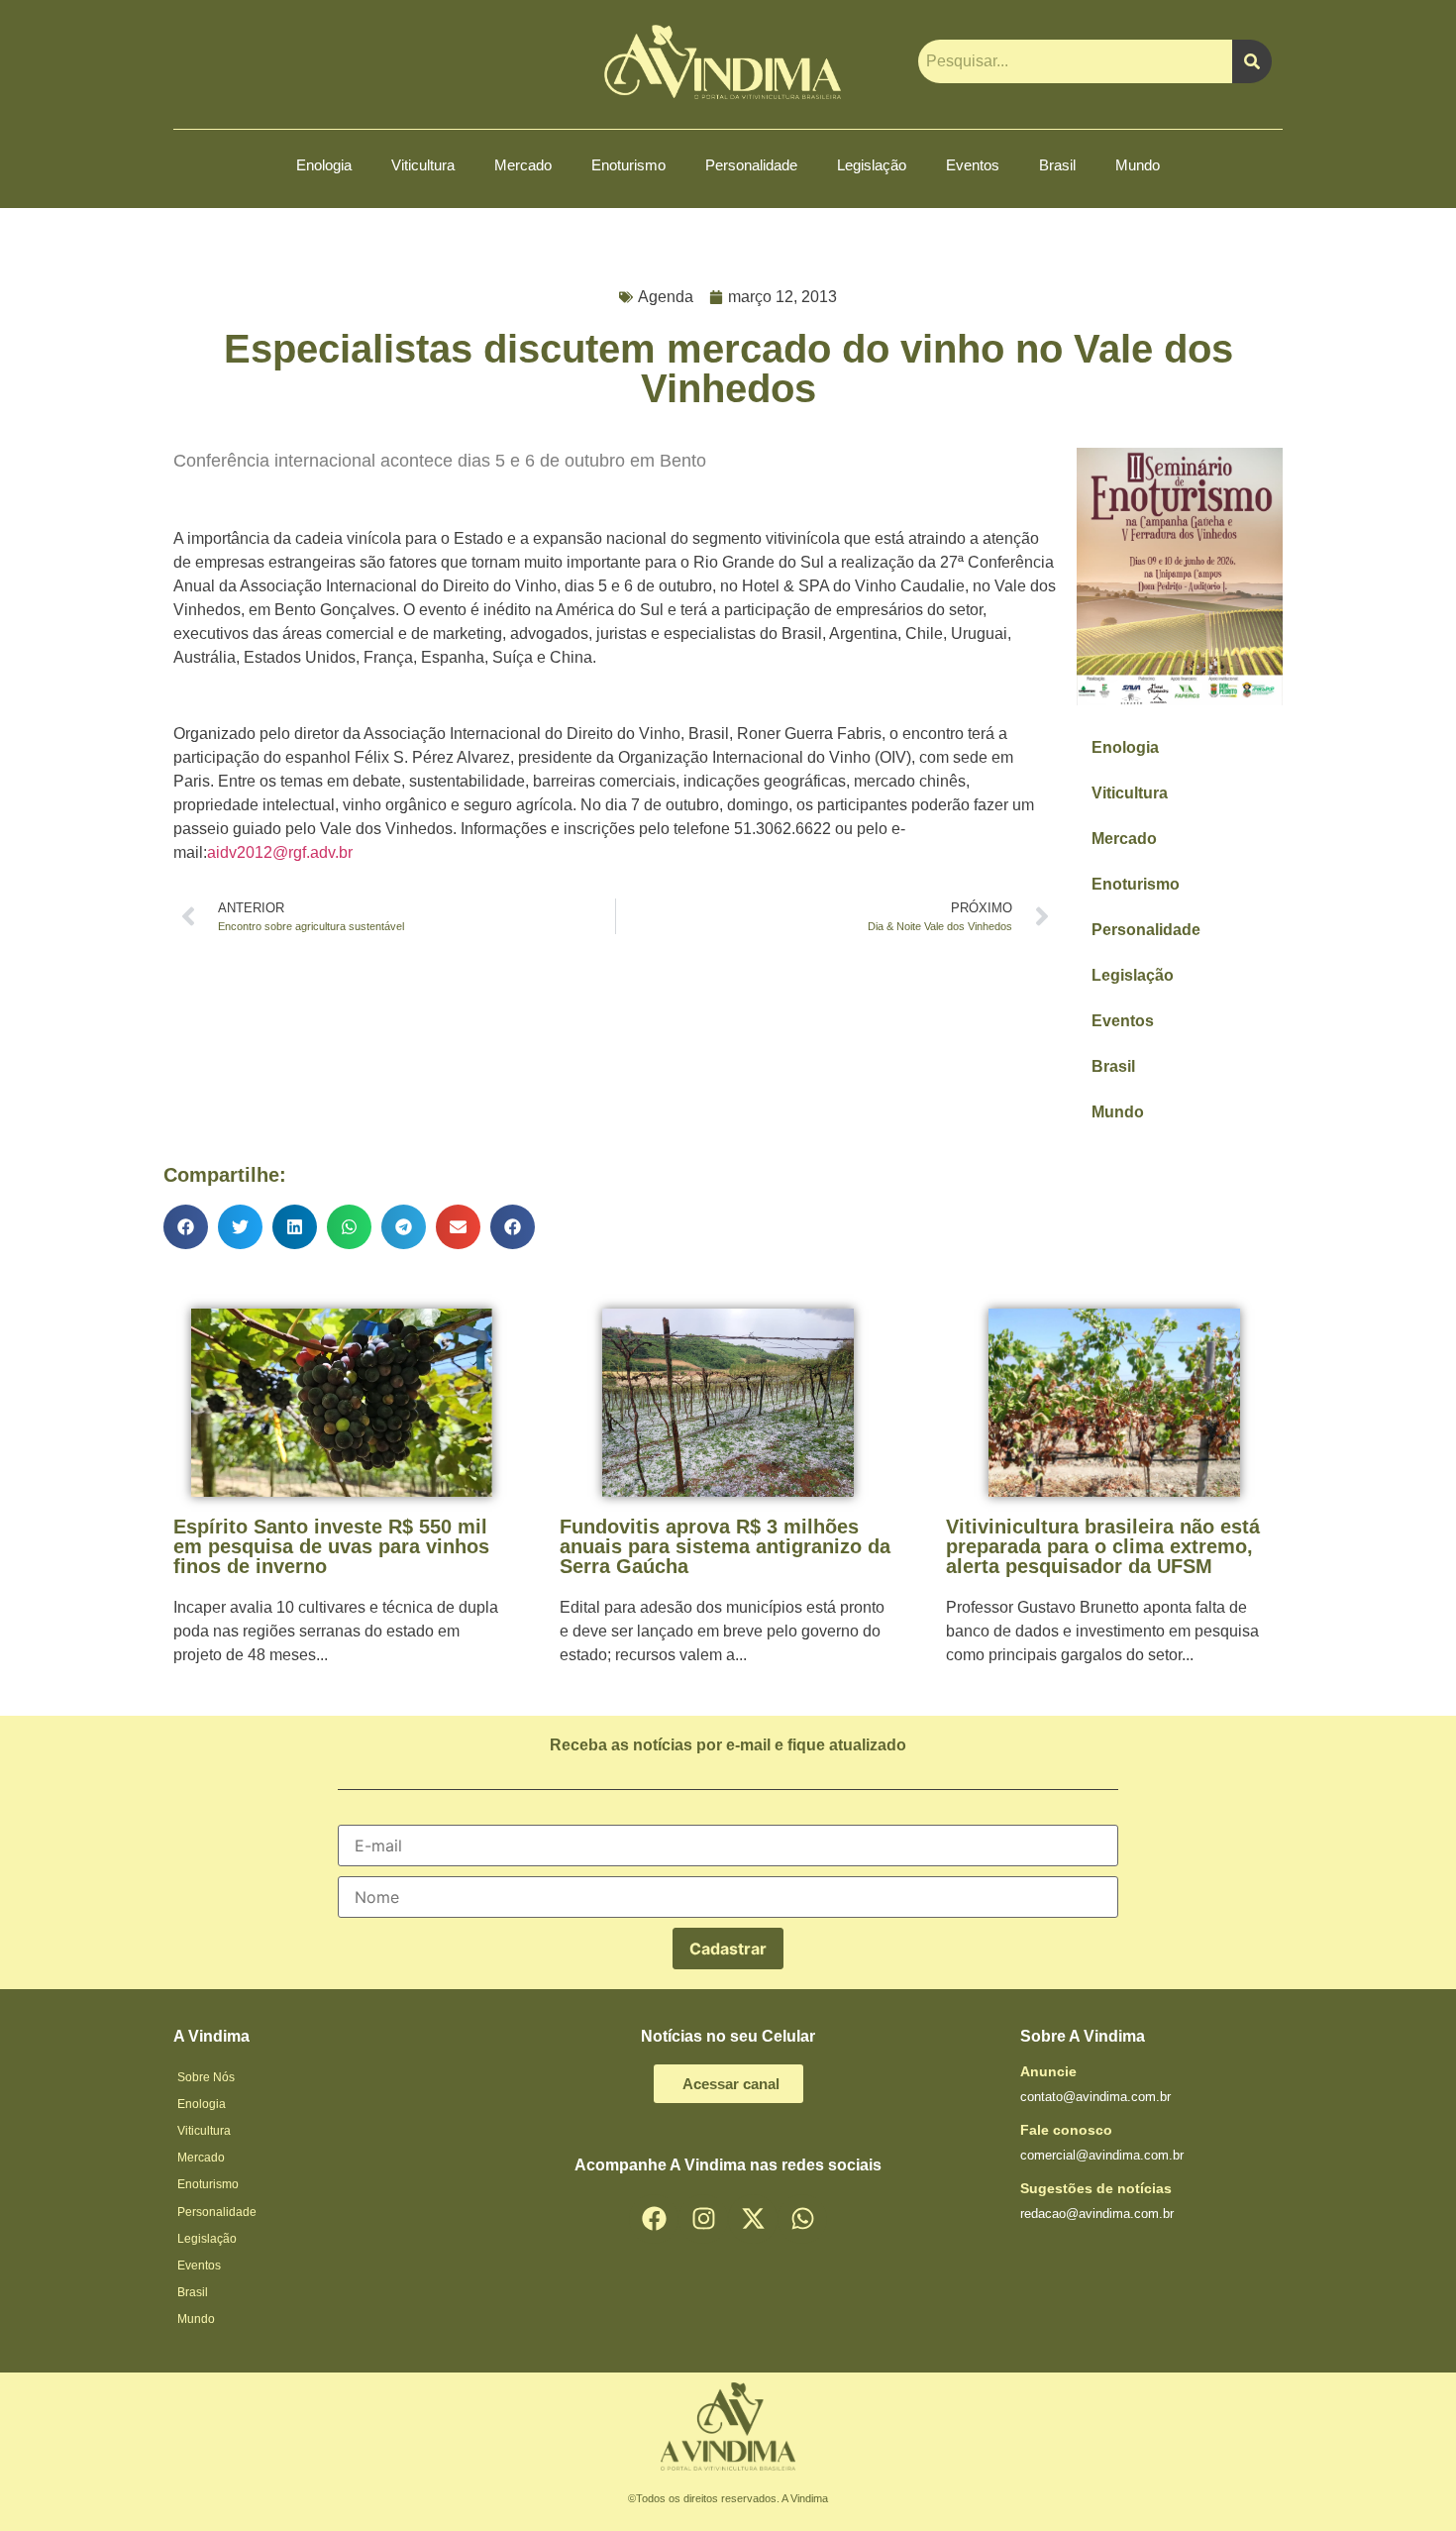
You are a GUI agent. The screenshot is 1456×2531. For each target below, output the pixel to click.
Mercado (523, 165)
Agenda (666, 297)
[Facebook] (654, 2219)
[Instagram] (703, 2219)
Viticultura (423, 165)
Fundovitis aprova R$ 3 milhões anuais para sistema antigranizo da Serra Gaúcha (725, 1546)
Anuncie (1048, 2071)
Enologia (324, 165)
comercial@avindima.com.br (1102, 2155)
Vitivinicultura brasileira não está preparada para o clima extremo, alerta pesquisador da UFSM (1103, 1546)
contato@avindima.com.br (1095, 2097)
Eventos (973, 165)
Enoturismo (628, 165)
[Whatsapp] (802, 2219)
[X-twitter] (753, 2219)
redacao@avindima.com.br (1097, 2214)
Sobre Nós (206, 2077)
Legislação (872, 165)
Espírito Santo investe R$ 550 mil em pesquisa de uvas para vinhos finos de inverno (331, 1546)
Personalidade (751, 165)
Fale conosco (1066, 2130)
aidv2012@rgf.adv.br (280, 852)
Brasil (1057, 165)
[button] (186, 1227)
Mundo (1138, 165)
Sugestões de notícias (1096, 2188)
